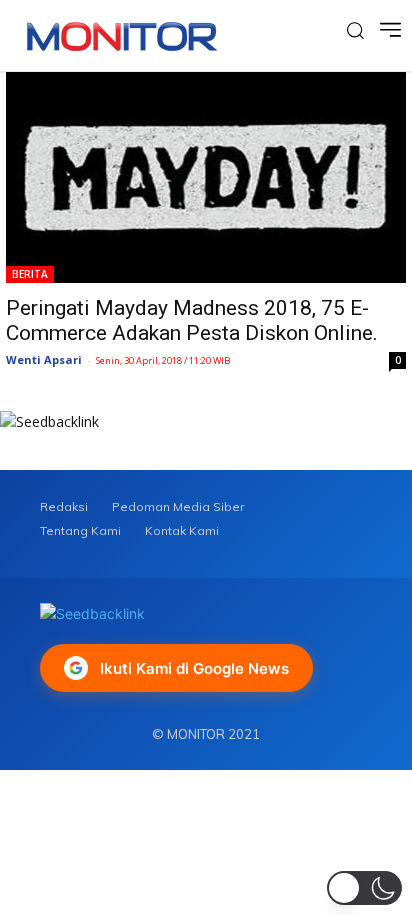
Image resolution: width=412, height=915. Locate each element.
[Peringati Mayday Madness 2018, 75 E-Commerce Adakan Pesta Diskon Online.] (206, 177)
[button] (364, 888)
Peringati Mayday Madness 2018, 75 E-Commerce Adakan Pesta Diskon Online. (192, 320)
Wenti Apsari (44, 359)
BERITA (30, 274)
